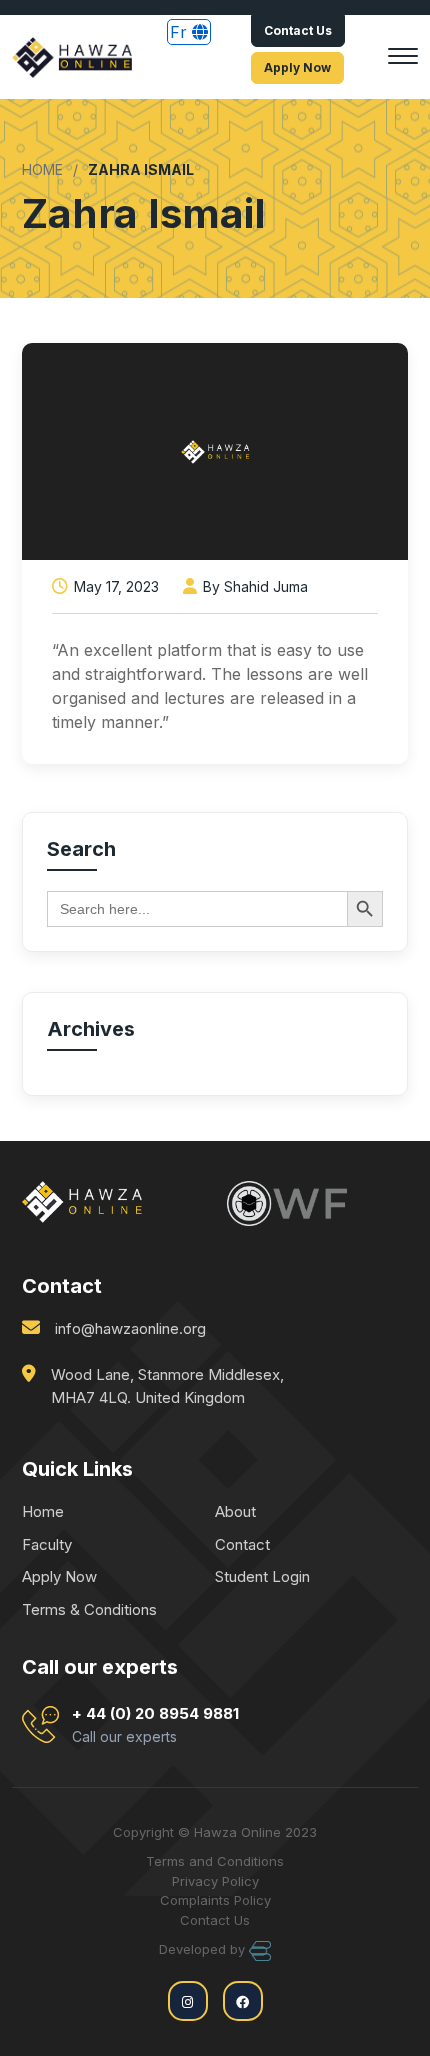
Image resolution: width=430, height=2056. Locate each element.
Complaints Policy (215, 1900)
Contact (242, 1544)
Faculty (47, 1544)
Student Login (262, 1576)
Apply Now (297, 67)
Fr (181, 32)
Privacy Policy (215, 1881)
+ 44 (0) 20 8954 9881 (155, 1724)
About (235, 1511)
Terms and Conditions (215, 1861)
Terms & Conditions (89, 1609)
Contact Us (298, 30)
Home (43, 1511)
